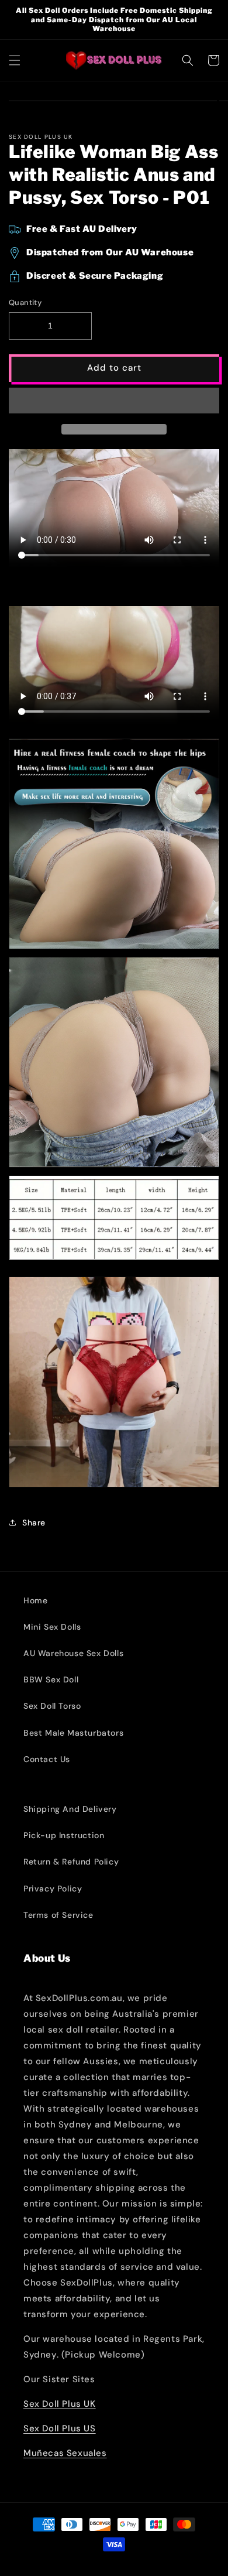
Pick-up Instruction (64, 1835)
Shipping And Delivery (70, 1809)
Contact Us (47, 1759)
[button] (114, 401)
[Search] (188, 60)
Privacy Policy (53, 1889)
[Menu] (15, 60)
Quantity (25, 302)
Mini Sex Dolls (52, 1627)
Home (35, 1600)
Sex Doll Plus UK (60, 2404)
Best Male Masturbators (73, 1733)
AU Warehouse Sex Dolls (73, 1653)
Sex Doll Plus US (60, 2428)
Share (34, 1523)
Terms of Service (58, 1915)
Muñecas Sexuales (65, 2453)
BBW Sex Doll (51, 1679)
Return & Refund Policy (71, 1862)
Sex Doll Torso (52, 1706)
